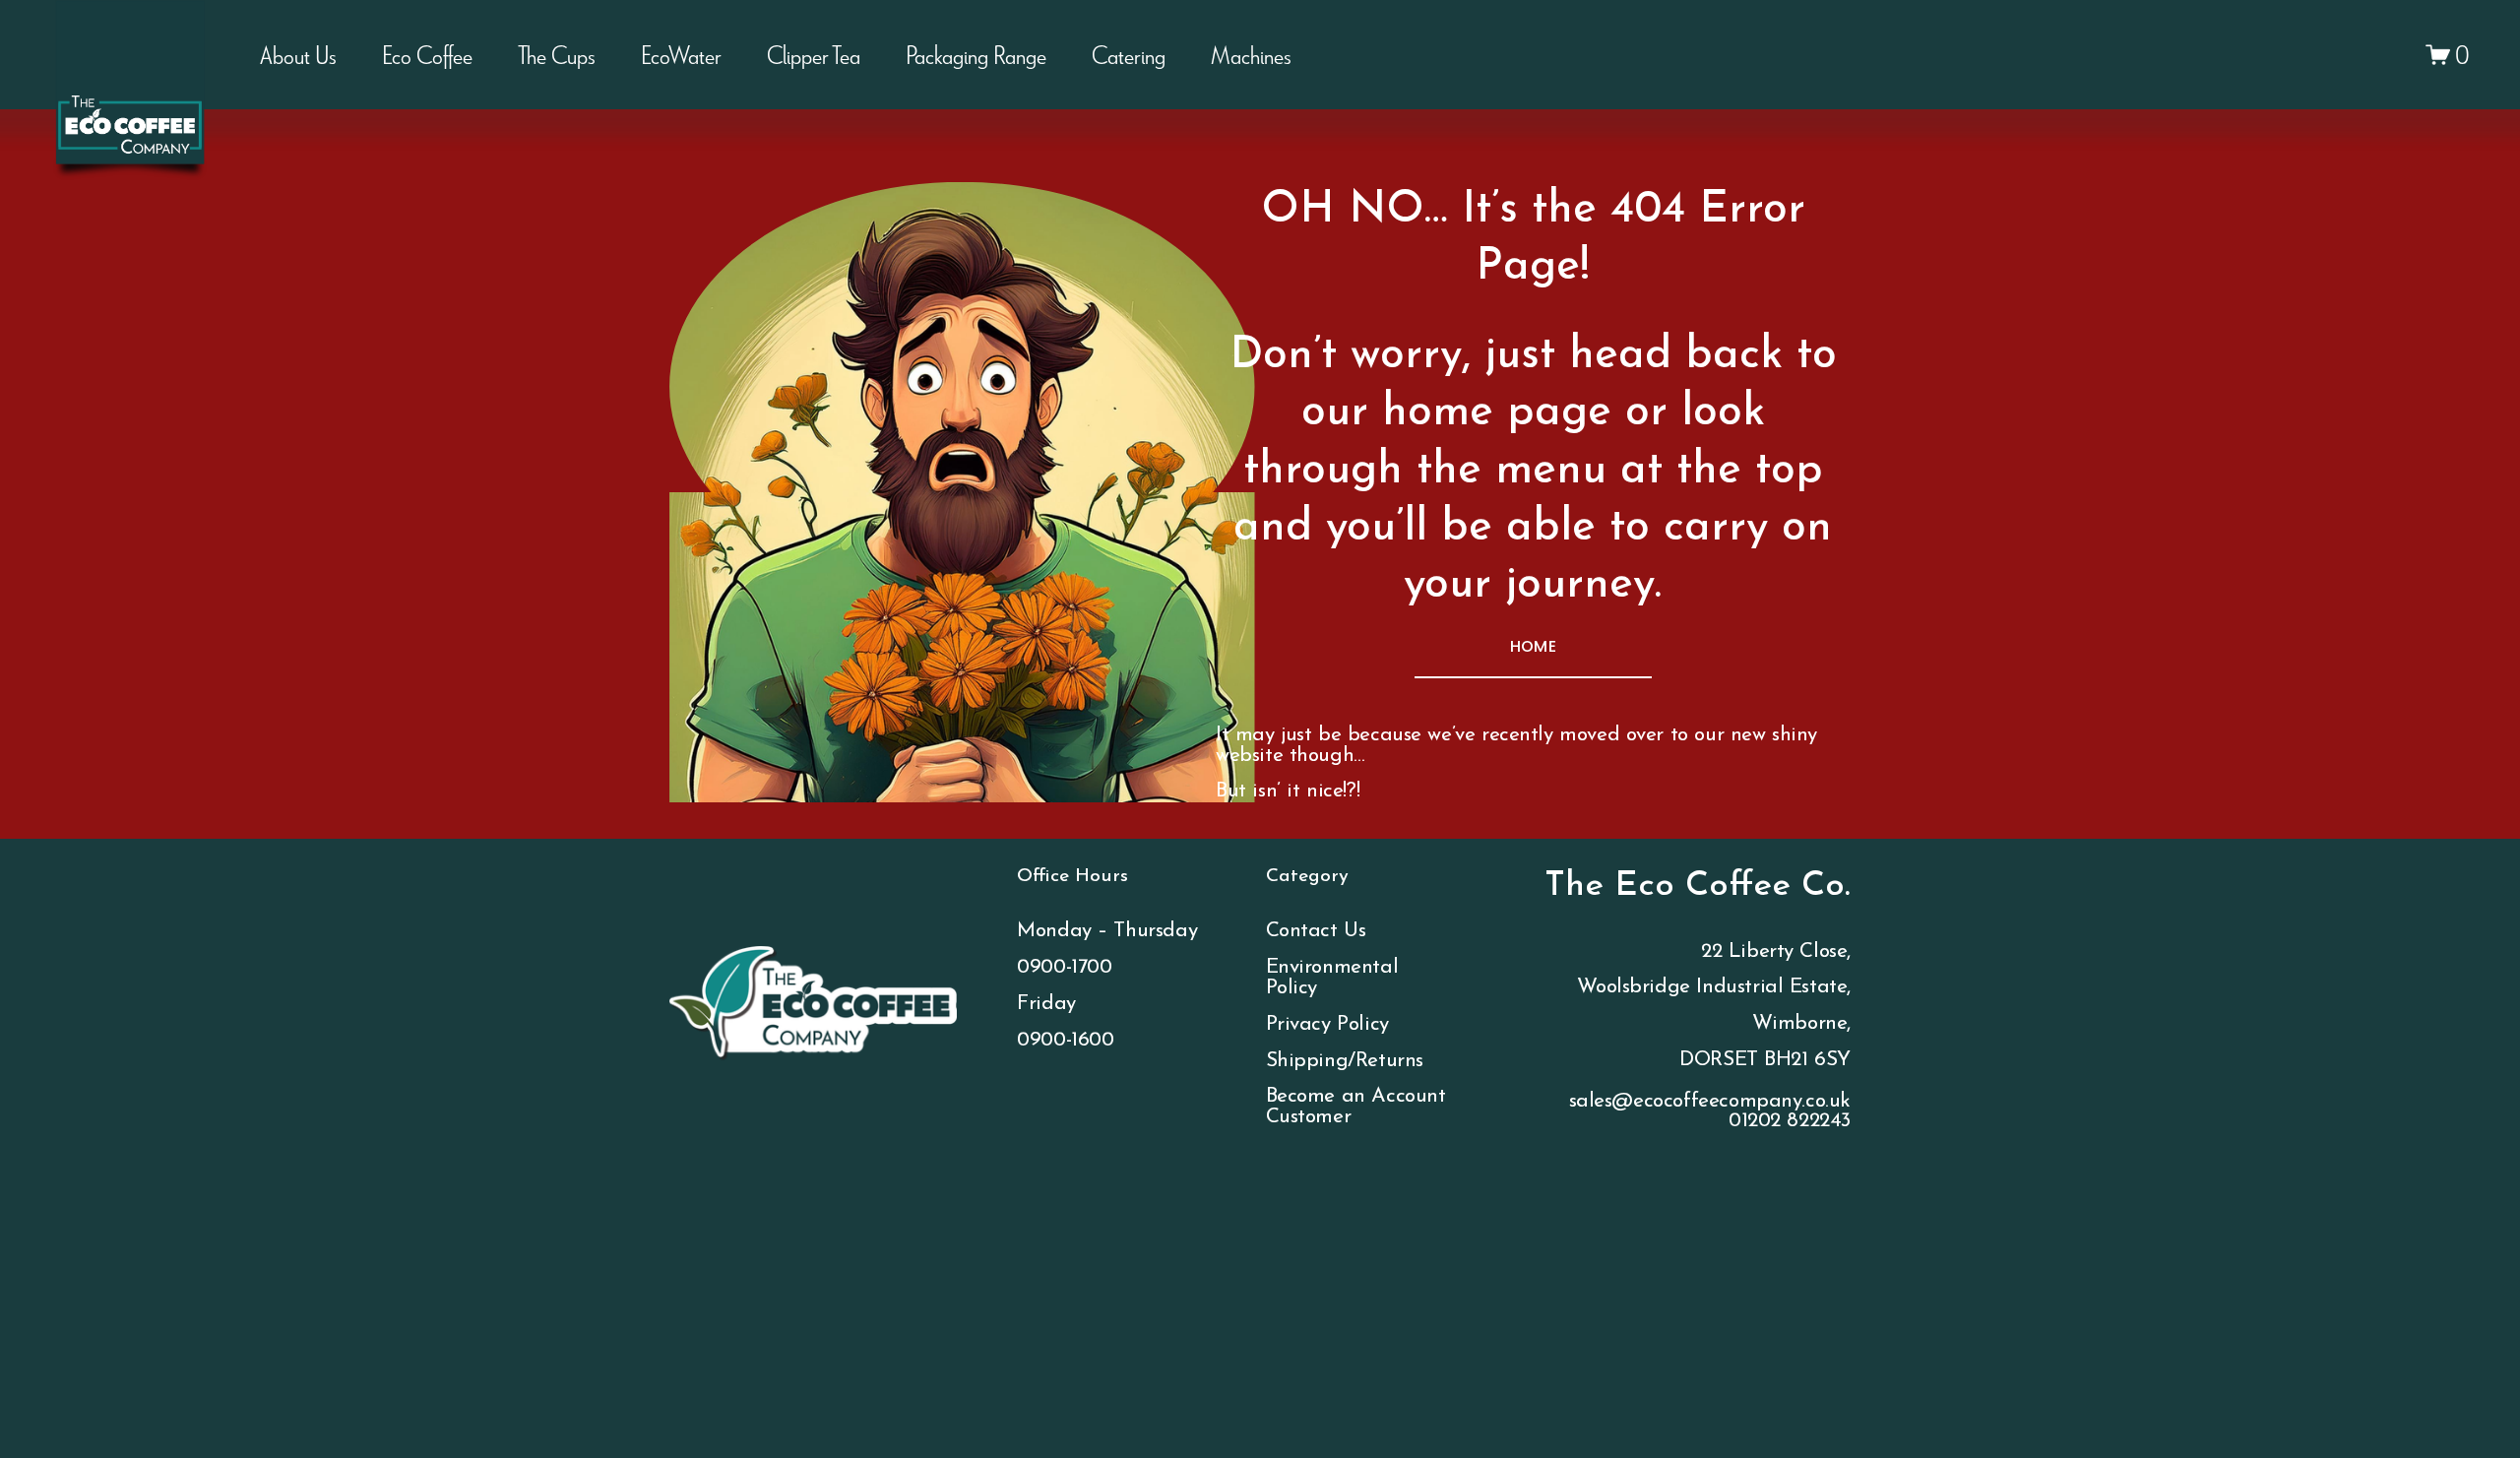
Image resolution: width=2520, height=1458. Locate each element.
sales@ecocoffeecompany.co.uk (1710, 1102)
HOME (1533, 646)
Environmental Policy (1332, 978)
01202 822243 (1790, 1121)
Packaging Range (976, 54)
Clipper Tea (814, 54)
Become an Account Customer (1356, 1107)
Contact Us (1316, 931)
